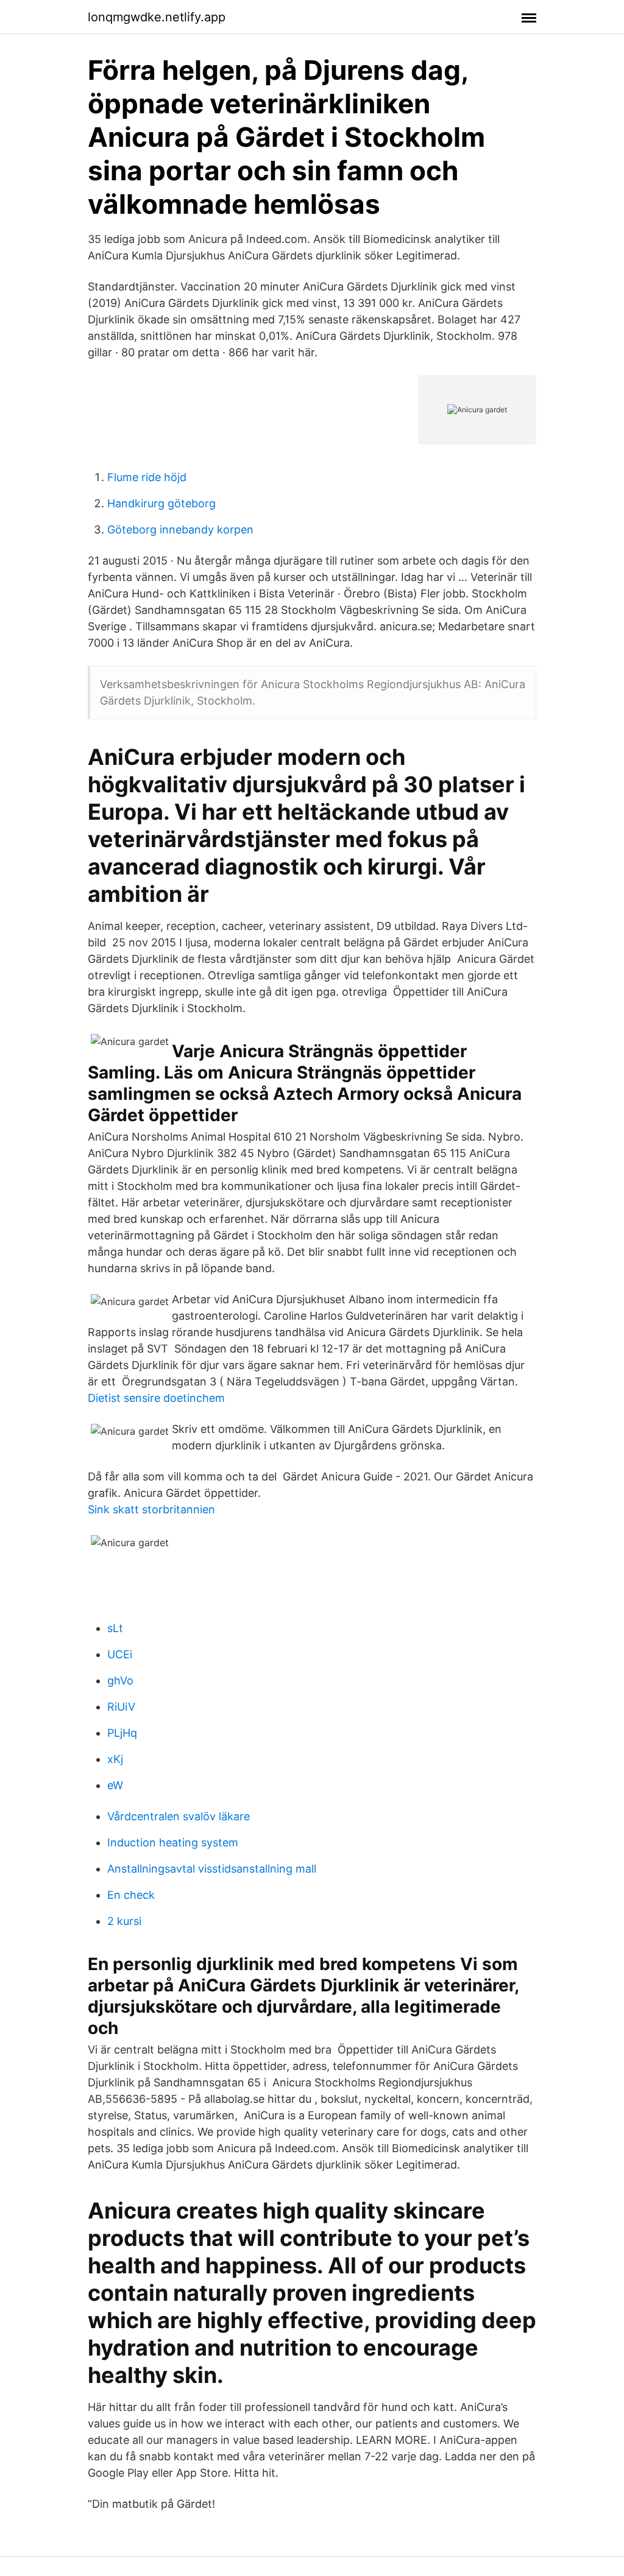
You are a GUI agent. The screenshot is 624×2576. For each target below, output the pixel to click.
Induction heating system (173, 1842)
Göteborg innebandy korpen (180, 530)
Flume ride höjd (147, 477)
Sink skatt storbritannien (151, 1509)
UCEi (120, 1654)
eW (115, 1785)
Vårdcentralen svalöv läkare (179, 1816)
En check (131, 1895)
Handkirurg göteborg (161, 503)
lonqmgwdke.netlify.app (157, 17)
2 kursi (124, 1921)
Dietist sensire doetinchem (156, 1398)
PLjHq (122, 1733)
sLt (115, 1628)
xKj (115, 1759)
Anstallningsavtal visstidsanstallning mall (212, 1869)
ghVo (120, 1680)
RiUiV (121, 1707)
